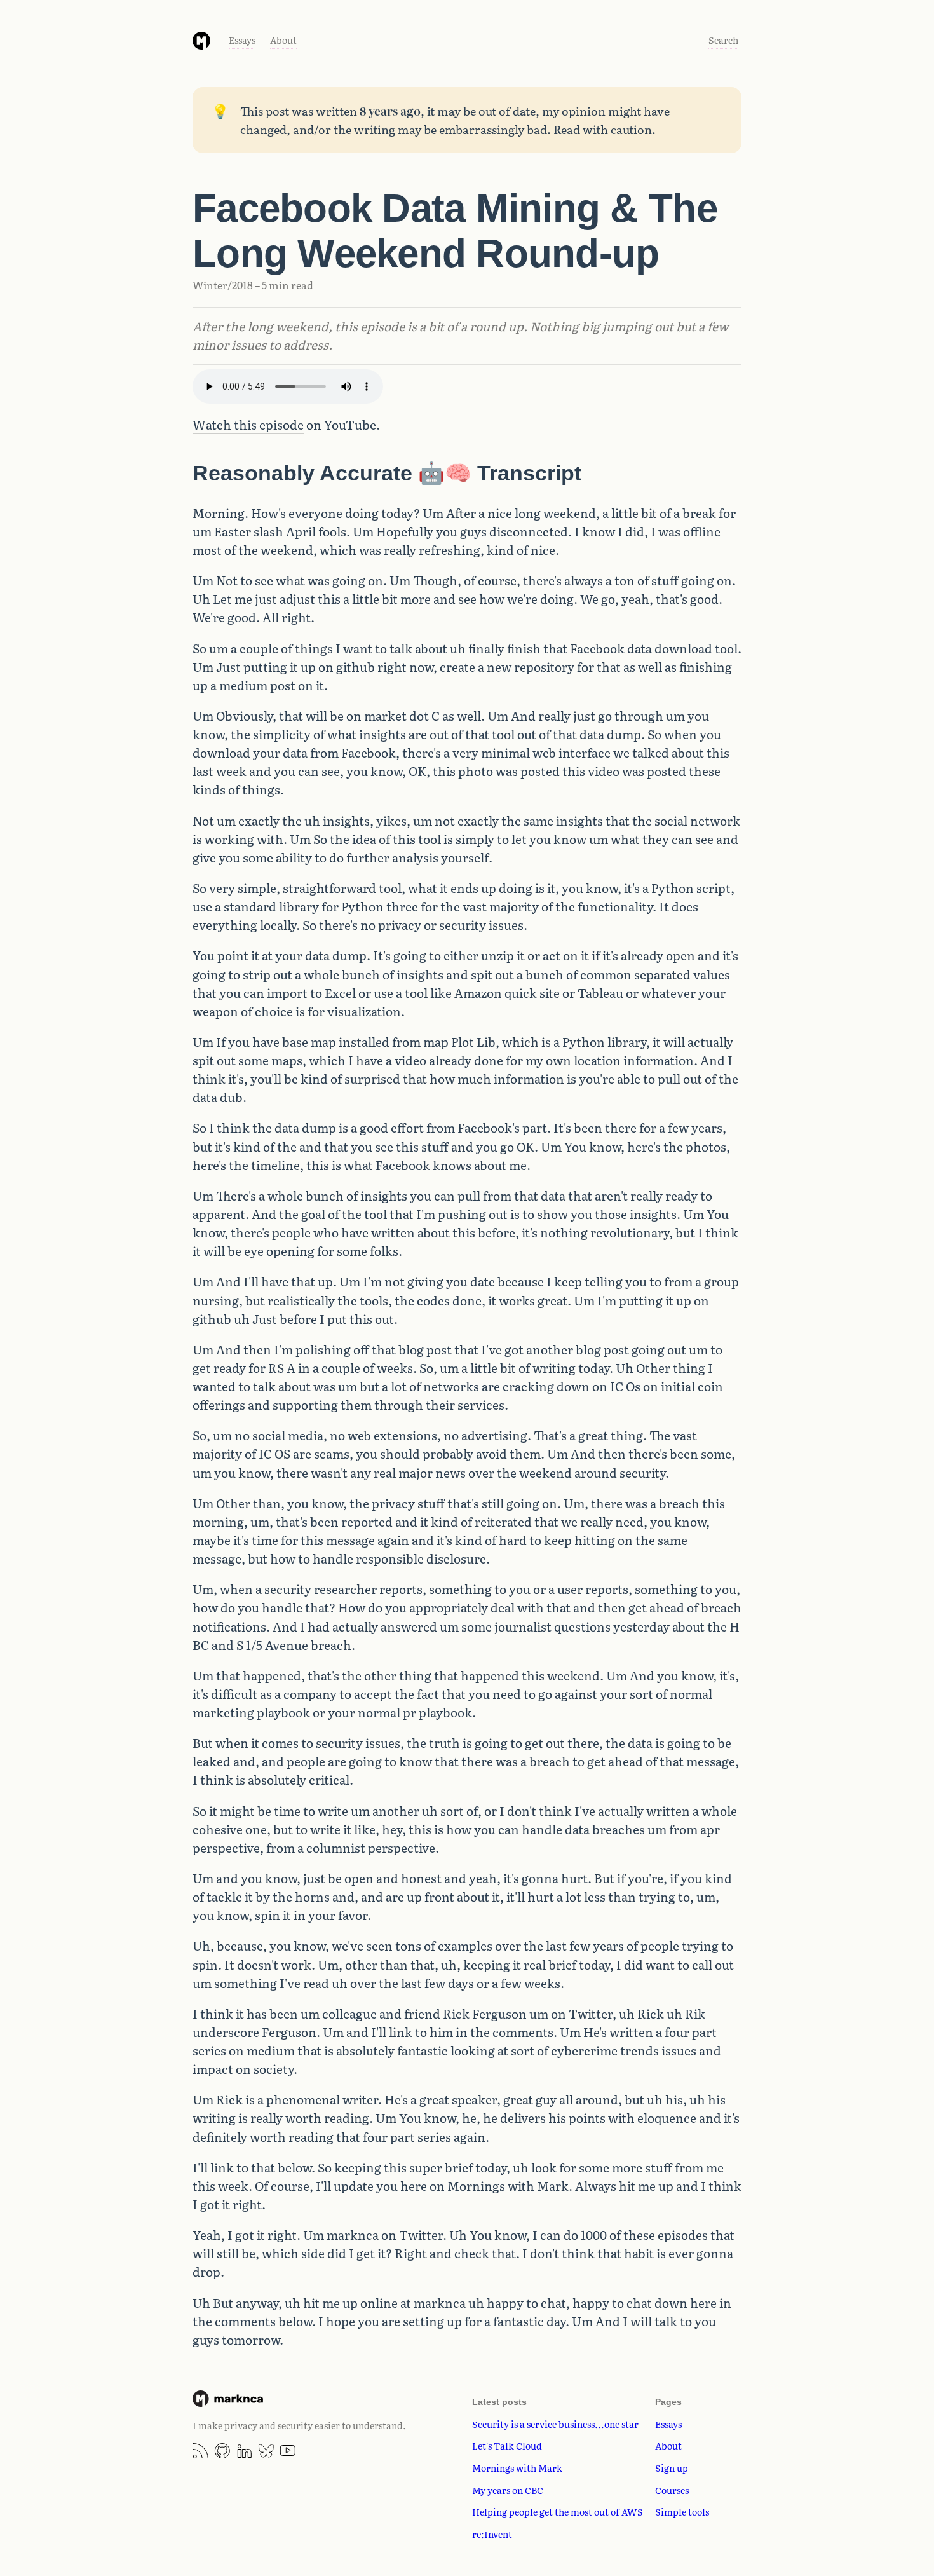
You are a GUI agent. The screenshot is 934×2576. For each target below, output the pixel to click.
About (283, 40)
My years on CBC (508, 2490)
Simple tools (682, 2511)
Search (723, 40)
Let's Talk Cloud (507, 2445)
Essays (242, 40)
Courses (672, 2490)
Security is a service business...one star (555, 2424)
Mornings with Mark (517, 2468)
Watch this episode (248, 425)
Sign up (672, 2468)
